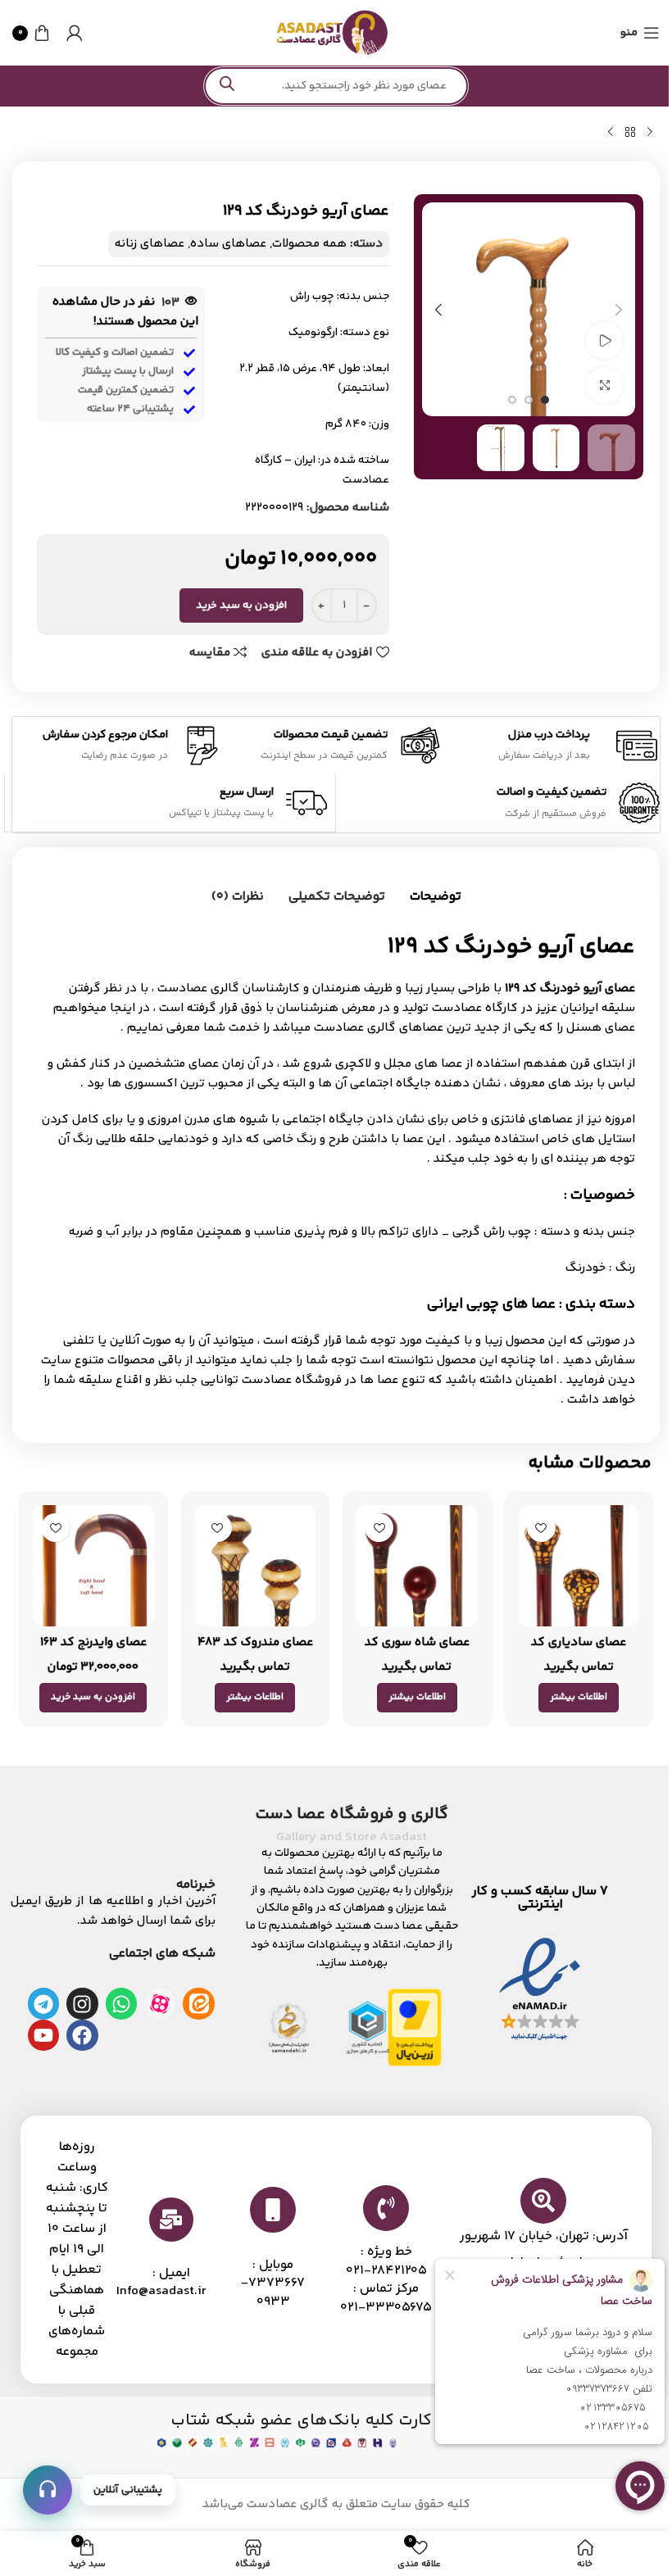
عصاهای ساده (228, 244)
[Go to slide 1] (545, 400)
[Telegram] (43, 2003)
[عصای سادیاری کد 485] (579, 1566)
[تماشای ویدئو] (604, 340)
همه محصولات (309, 244)
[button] (619, 310)
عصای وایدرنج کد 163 (93, 1642)
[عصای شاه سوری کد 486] (417, 1566)
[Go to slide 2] (529, 400)
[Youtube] (43, 2035)
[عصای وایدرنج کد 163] (93, 1566)
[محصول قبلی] (650, 133)
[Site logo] (332, 32)
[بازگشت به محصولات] (630, 133)
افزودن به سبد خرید (241, 605)
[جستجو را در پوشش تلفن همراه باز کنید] (336, 86)
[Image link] (540, 1990)
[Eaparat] (160, 2003)
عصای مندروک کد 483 (255, 1642)
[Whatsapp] (121, 2003)
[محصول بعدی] (611, 133)
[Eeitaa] (198, 2003)
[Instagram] (82, 2003)
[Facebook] (82, 2035)
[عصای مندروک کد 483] (256, 1566)
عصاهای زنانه (150, 244)
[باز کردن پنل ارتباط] (48, 2490)
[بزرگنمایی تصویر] (604, 385)
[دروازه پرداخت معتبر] (415, 2027)
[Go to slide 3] (512, 400)
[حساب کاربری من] (75, 33)
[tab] (436, 897)
